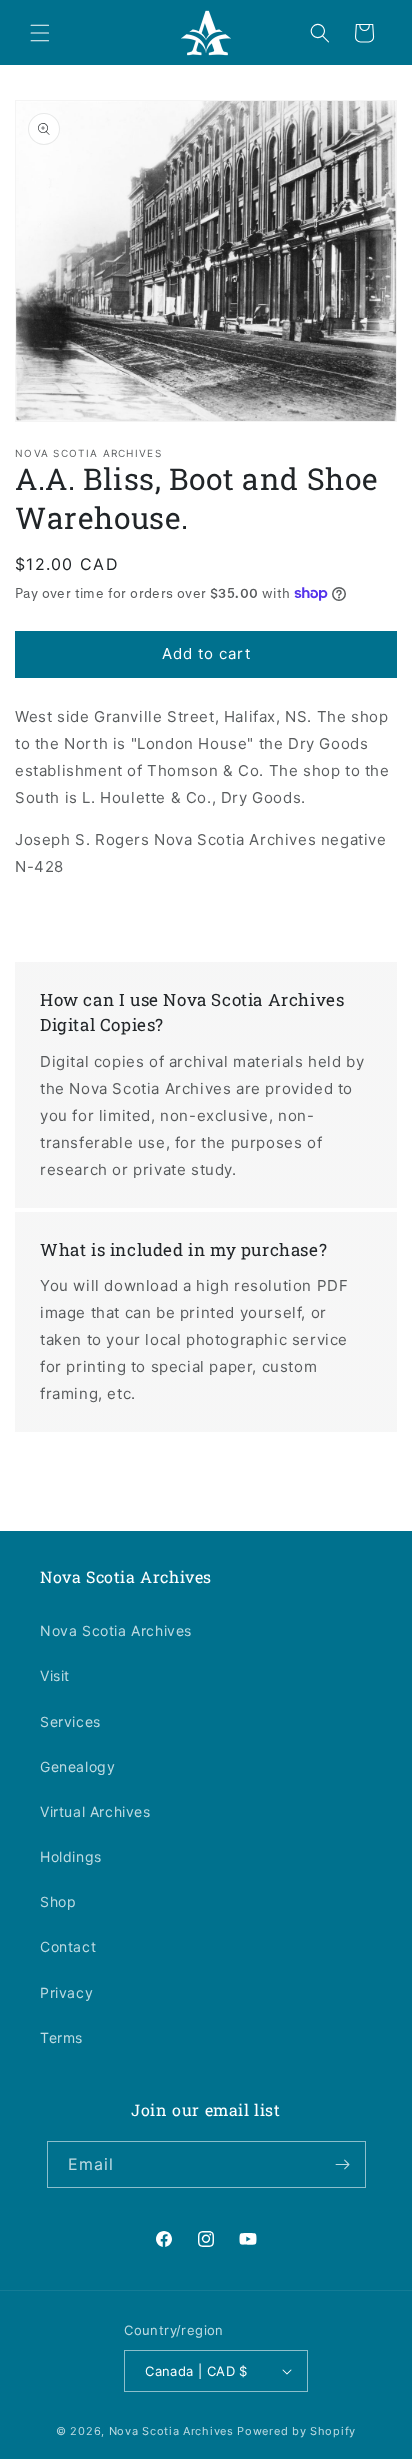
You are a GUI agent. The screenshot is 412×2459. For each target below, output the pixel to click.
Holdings (71, 1856)
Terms (61, 2037)
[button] (40, 33)
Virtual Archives (95, 1811)
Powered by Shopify (296, 2431)
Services (70, 1721)
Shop (58, 1901)
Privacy (66, 1992)
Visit (55, 1675)
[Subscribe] (343, 2164)
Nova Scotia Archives (116, 1630)
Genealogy (77, 1766)
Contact (68, 1946)
